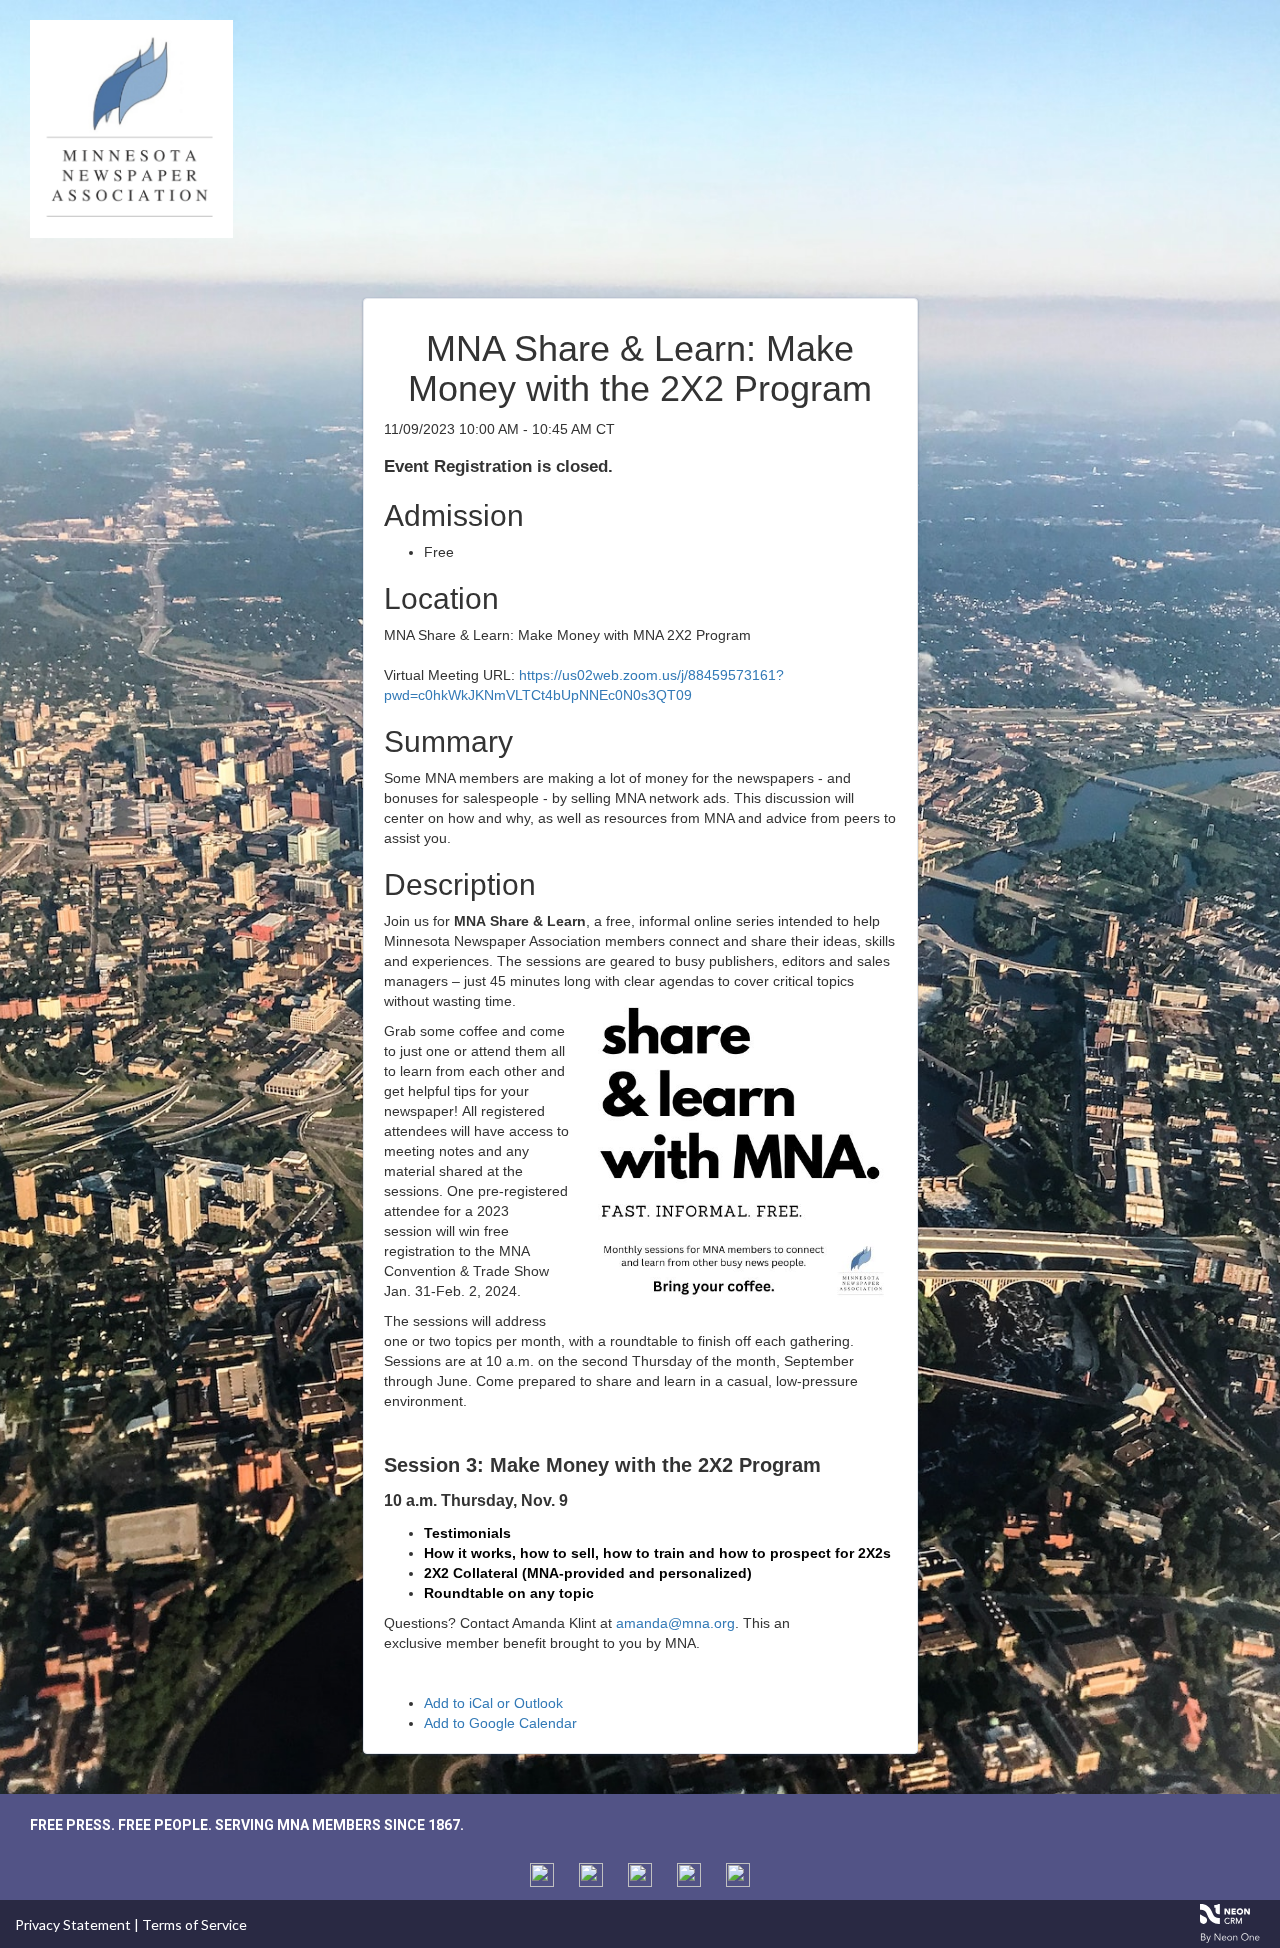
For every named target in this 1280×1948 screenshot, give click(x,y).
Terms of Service (194, 1924)
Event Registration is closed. (498, 466)
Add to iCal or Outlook (493, 1703)
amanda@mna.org (675, 1623)
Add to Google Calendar (500, 1723)
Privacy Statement (73, 1924)
